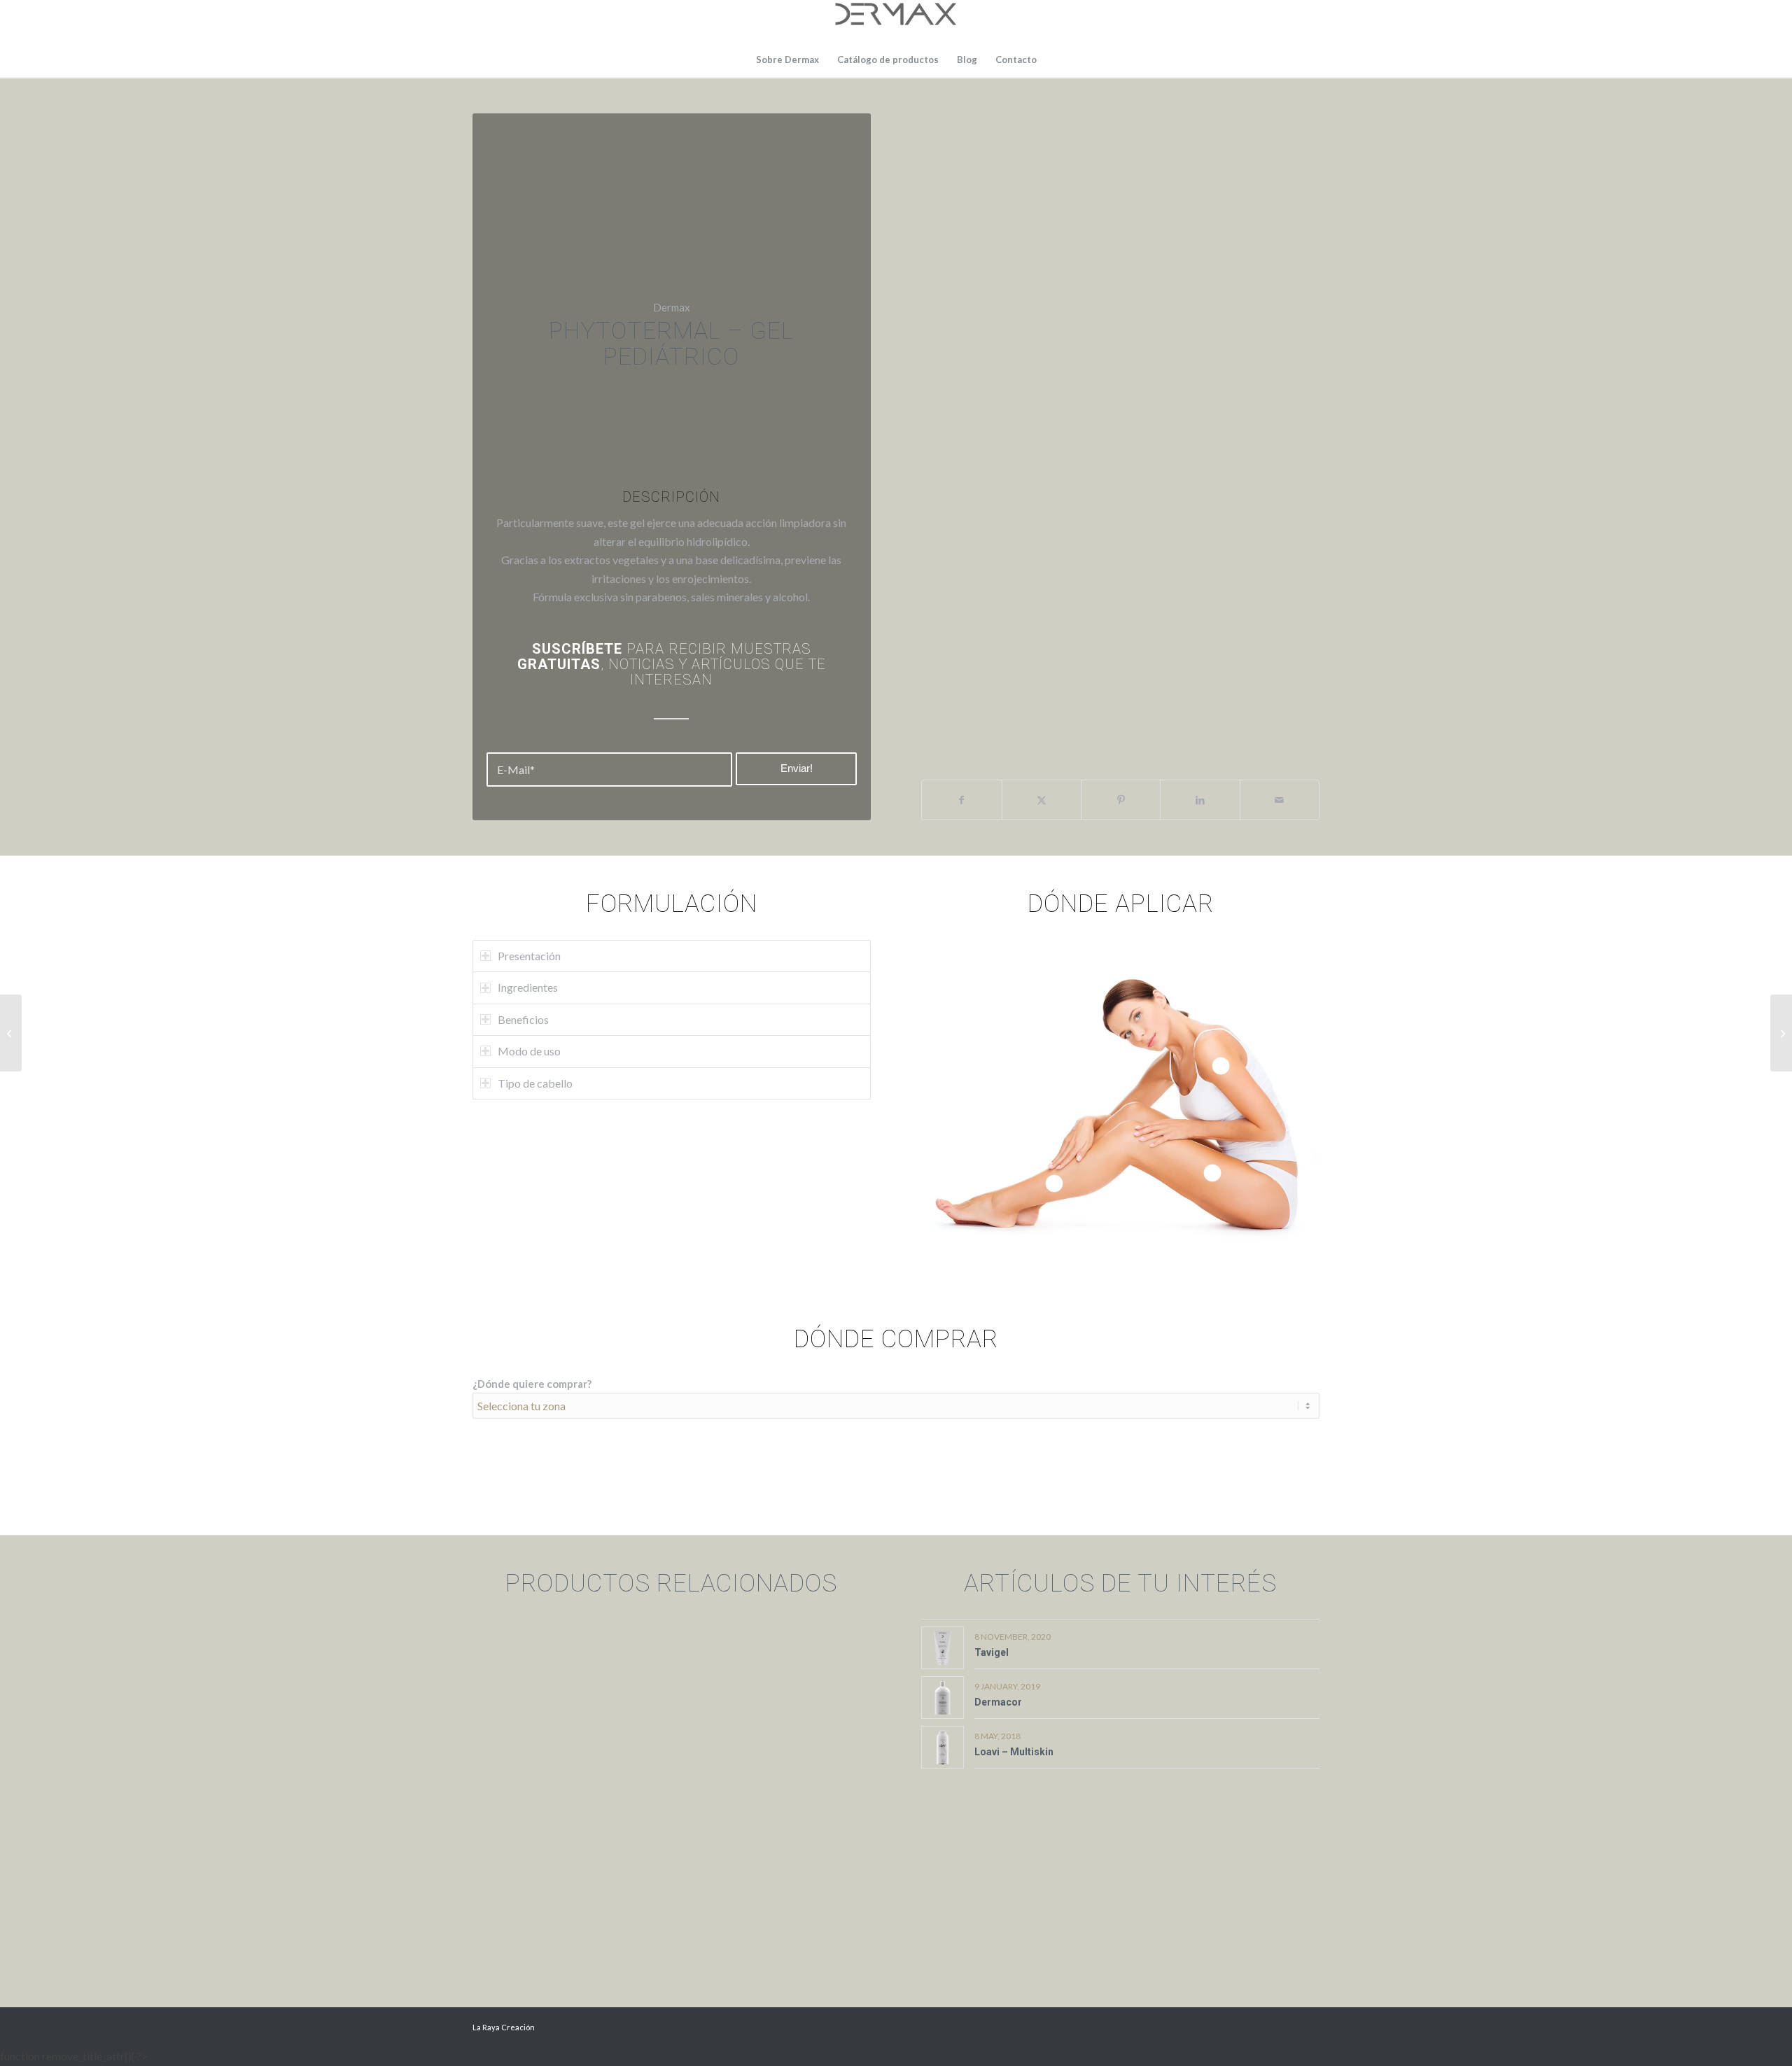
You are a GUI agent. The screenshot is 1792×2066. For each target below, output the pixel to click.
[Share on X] (1042, 800)
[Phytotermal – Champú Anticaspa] (11, 1033)
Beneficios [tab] (523, 1019)
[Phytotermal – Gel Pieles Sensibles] (1781, 1033)
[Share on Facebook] (961, 800)
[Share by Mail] (1280, 800)
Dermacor (998, 1702)
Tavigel (992, 1652)
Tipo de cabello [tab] (535, 1083)
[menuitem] (787, 59)
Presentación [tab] (529, 956)
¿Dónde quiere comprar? (532, 1384)
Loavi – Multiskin (1014, 1752)
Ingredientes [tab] (528, 987)
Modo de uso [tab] (529, 1051)
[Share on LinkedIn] (1200, 800)
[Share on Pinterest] (1121, 800)
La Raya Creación (504, 2027)
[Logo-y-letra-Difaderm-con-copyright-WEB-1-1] (896, 21)
